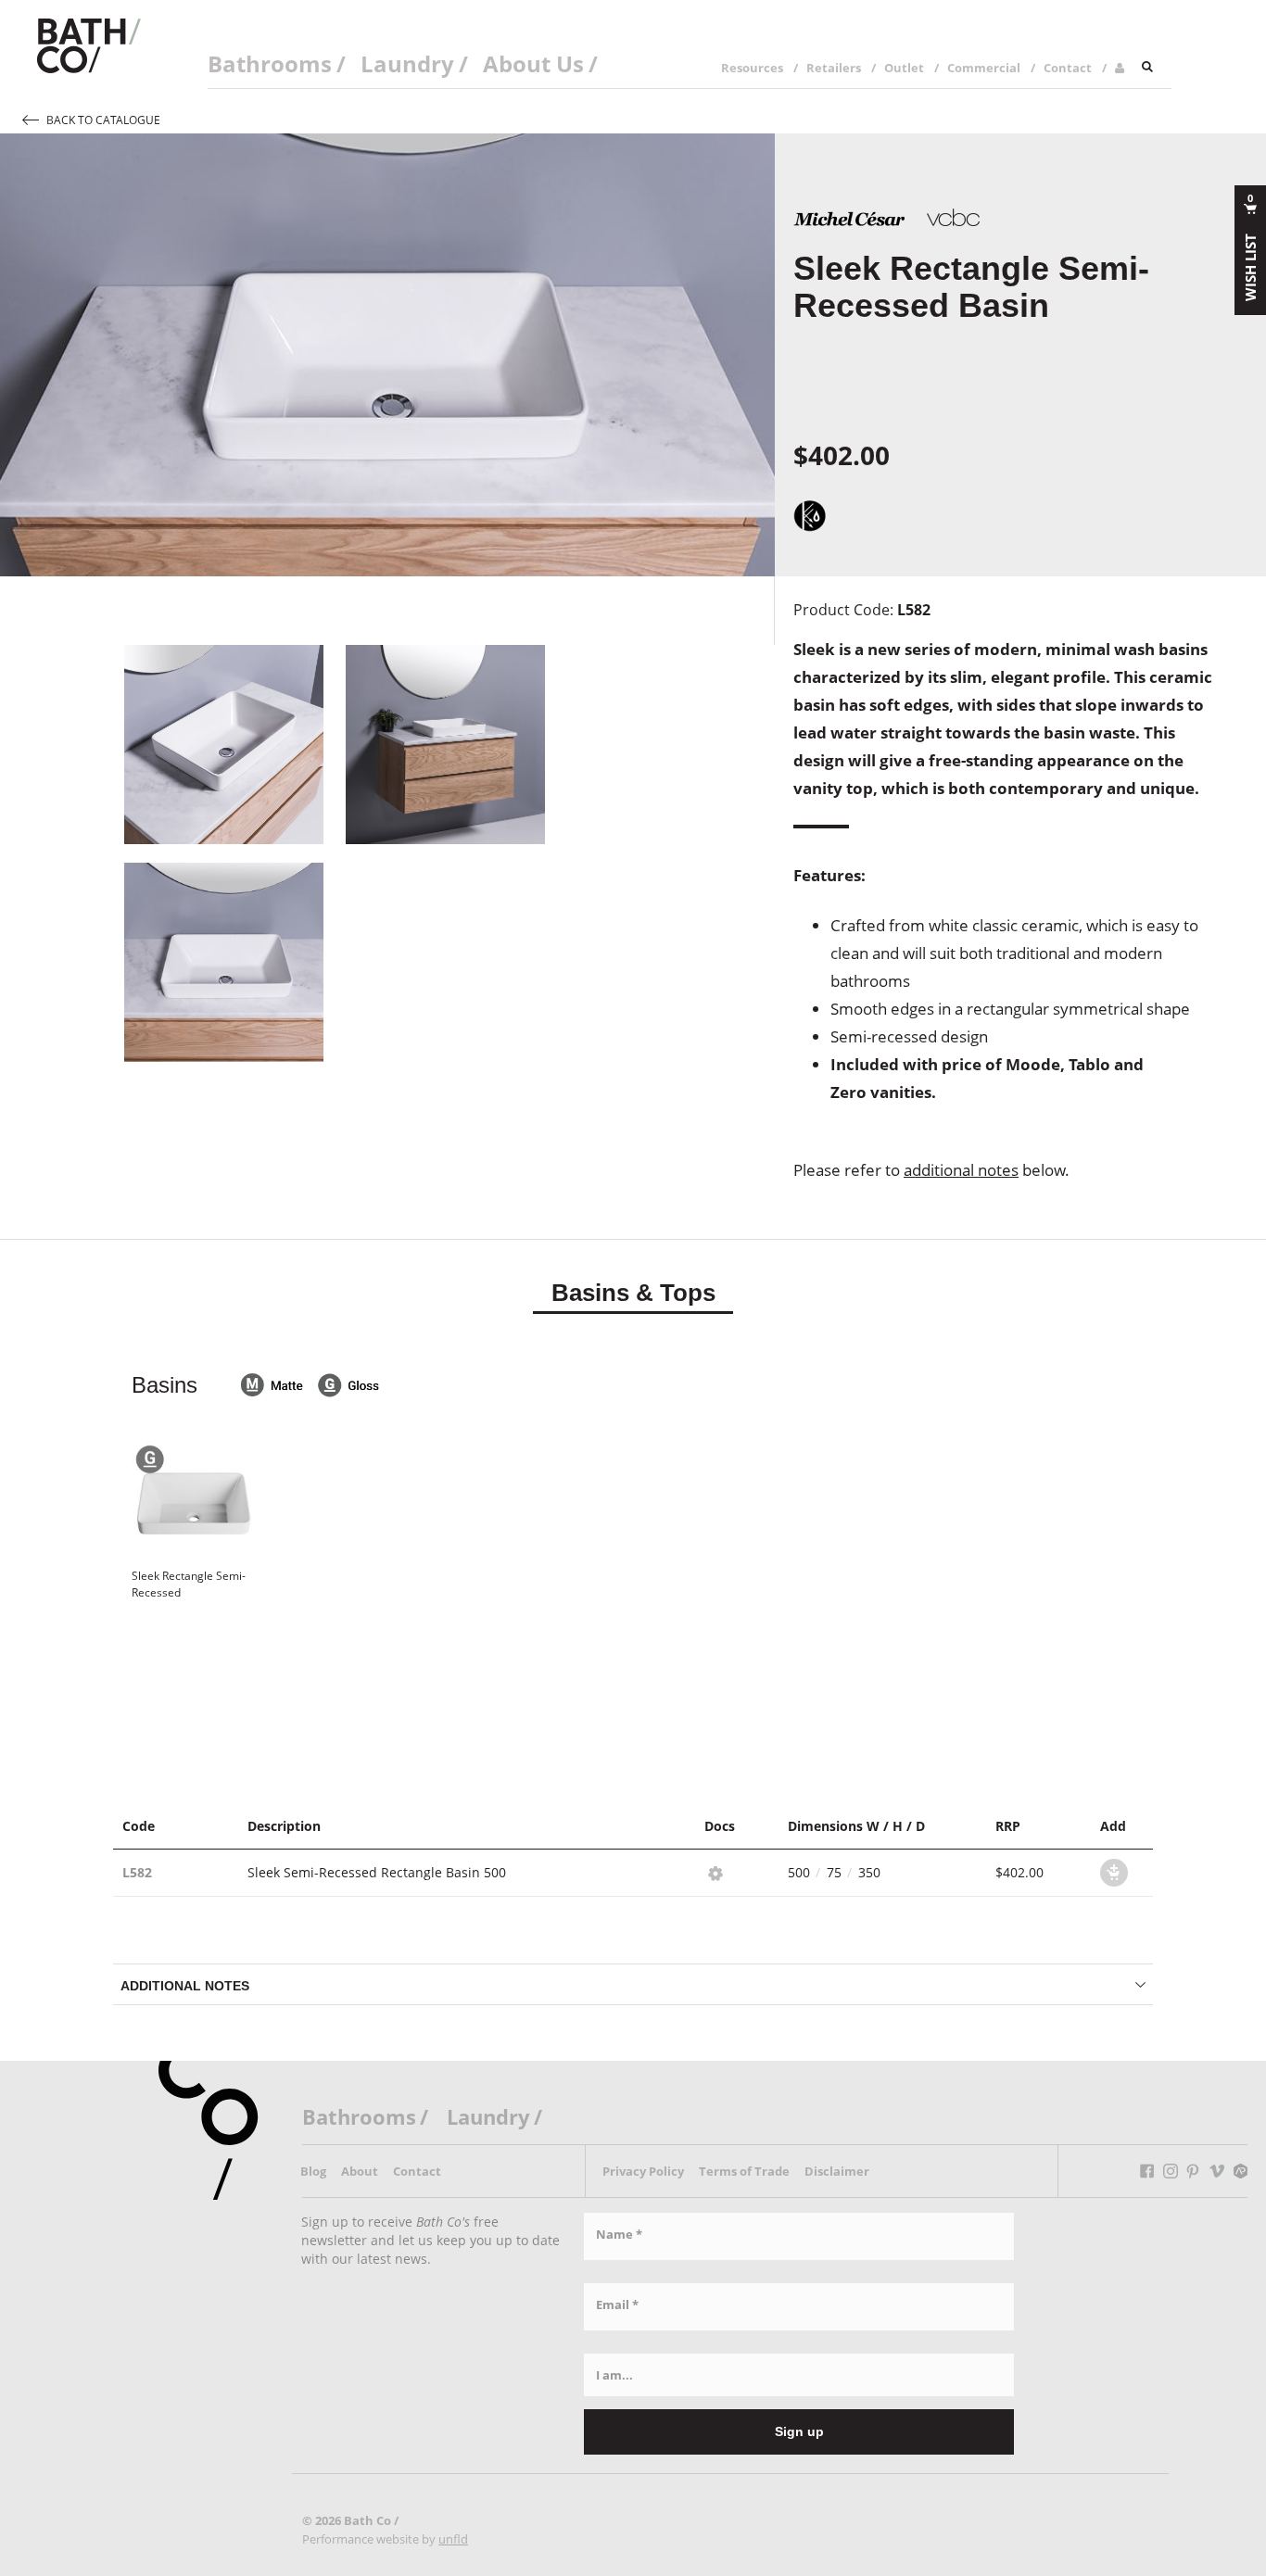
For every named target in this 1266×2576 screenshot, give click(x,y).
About (360, 2171)
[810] (1114, 1873)
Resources (752, 68)
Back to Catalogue (103, 120)
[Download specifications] (713, 1871)
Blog (313, 2171)
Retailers (834, 68)
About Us (533, 63)
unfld (453, 2539)
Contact (1068, 68)
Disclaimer (837, 2171)
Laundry (407, 63)
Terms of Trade (744, 2171)
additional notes (961, 1170)
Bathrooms (270, 63)
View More (633, 1668)
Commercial (984, 68)
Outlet (904, 68)
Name (619, 2234)
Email (617, 2305)
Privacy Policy (643, 2171)
